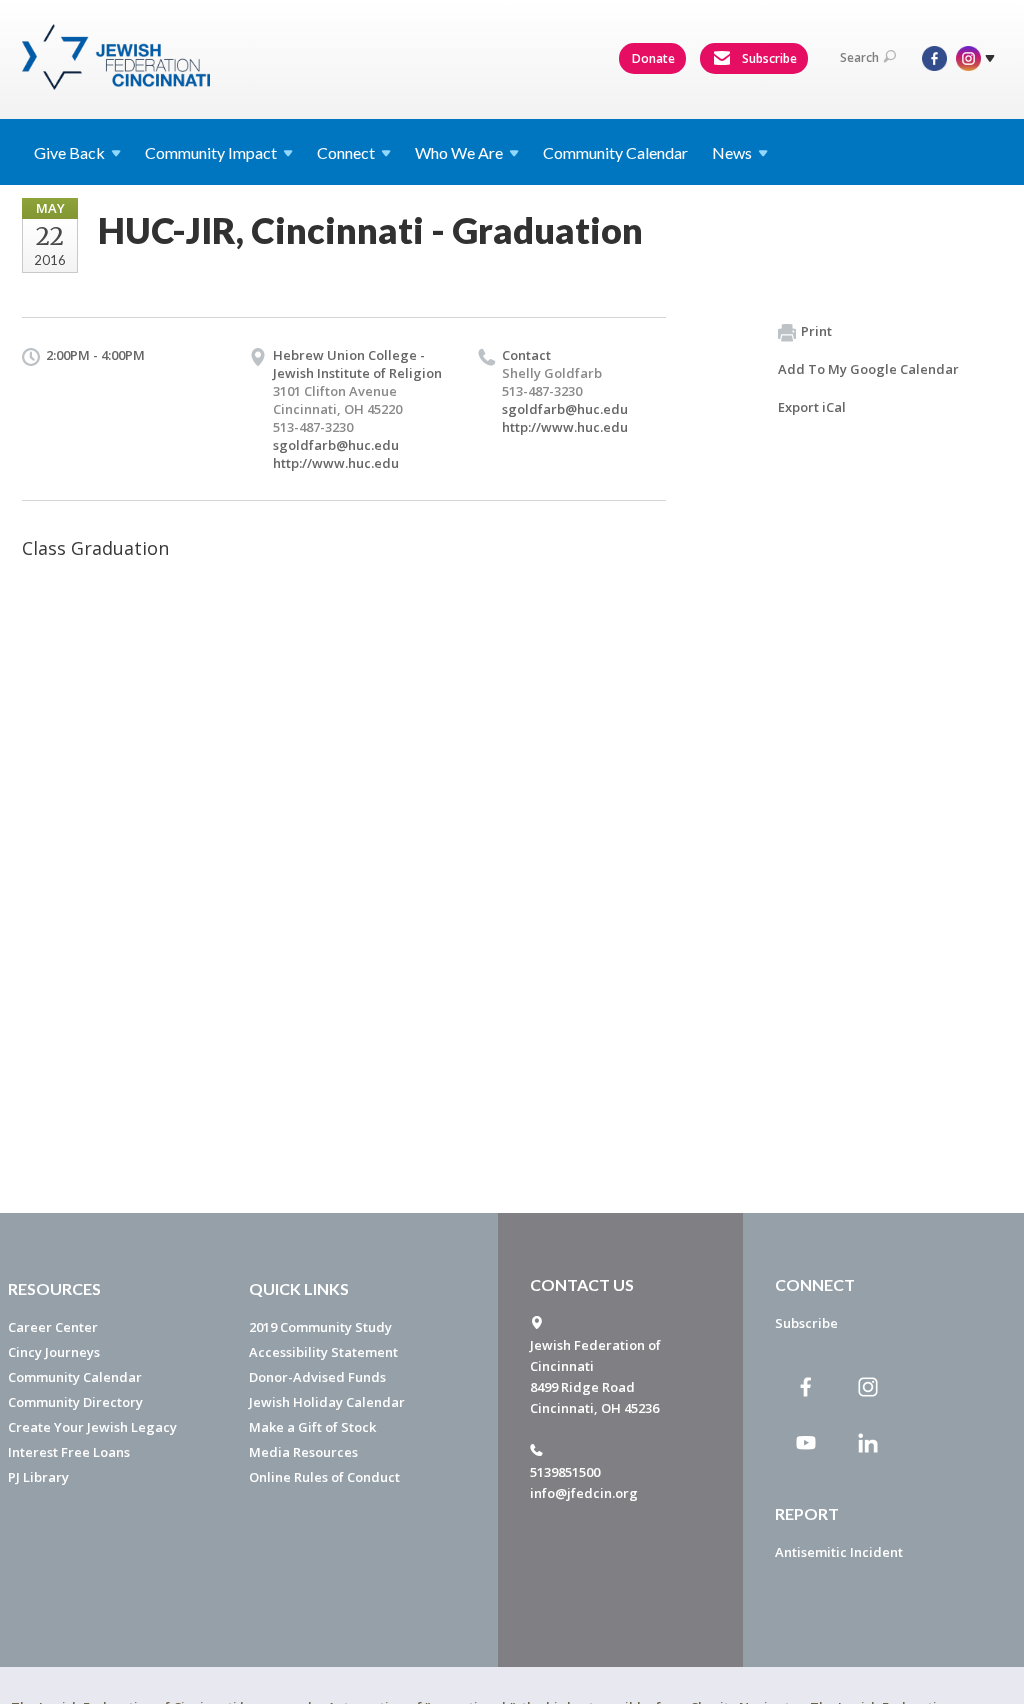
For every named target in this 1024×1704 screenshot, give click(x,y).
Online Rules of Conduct (324, 1477)
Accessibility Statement (323, 1352)
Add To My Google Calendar (868, 369)
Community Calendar (615, 152)
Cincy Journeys (54, 1352)
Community (211, 152)
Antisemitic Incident (839, 1552)
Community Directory (75, 1402)
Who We (459, 152)
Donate (653, 58)
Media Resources (303, 1452)
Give (69, 152)
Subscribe (768, 58)
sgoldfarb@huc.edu (336, 445)
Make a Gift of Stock (312, 1427)
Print (816, 331)
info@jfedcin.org (584, 1493)
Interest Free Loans (69, 1452)
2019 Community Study (320, 1327)
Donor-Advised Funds (317, 1377)
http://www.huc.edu (336, 463)
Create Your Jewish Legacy (92, 1427)
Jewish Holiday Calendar (327, 1402)
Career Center (53, 1327)
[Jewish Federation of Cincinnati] (118, 57)
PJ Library (38, 1477)
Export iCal (812, 407)
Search (859, 57)
